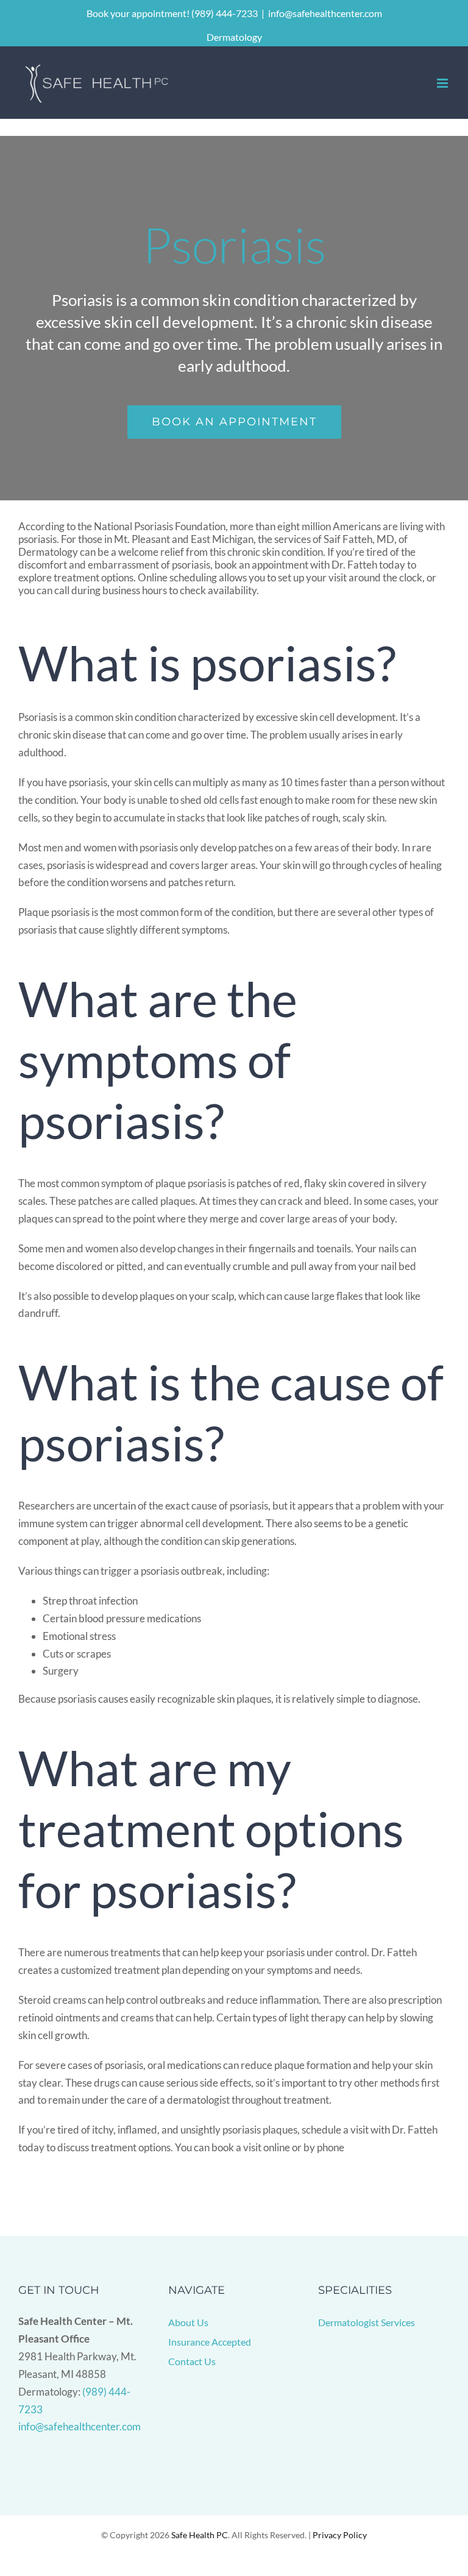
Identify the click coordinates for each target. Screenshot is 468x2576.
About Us (188, 2322)
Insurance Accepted (210, 2342)
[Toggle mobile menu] (443, 83)
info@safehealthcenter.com (325, 13)
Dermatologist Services (367, 2322)
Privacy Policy (340, 2535)
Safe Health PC (200, 2535)
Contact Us (192, 2361)
